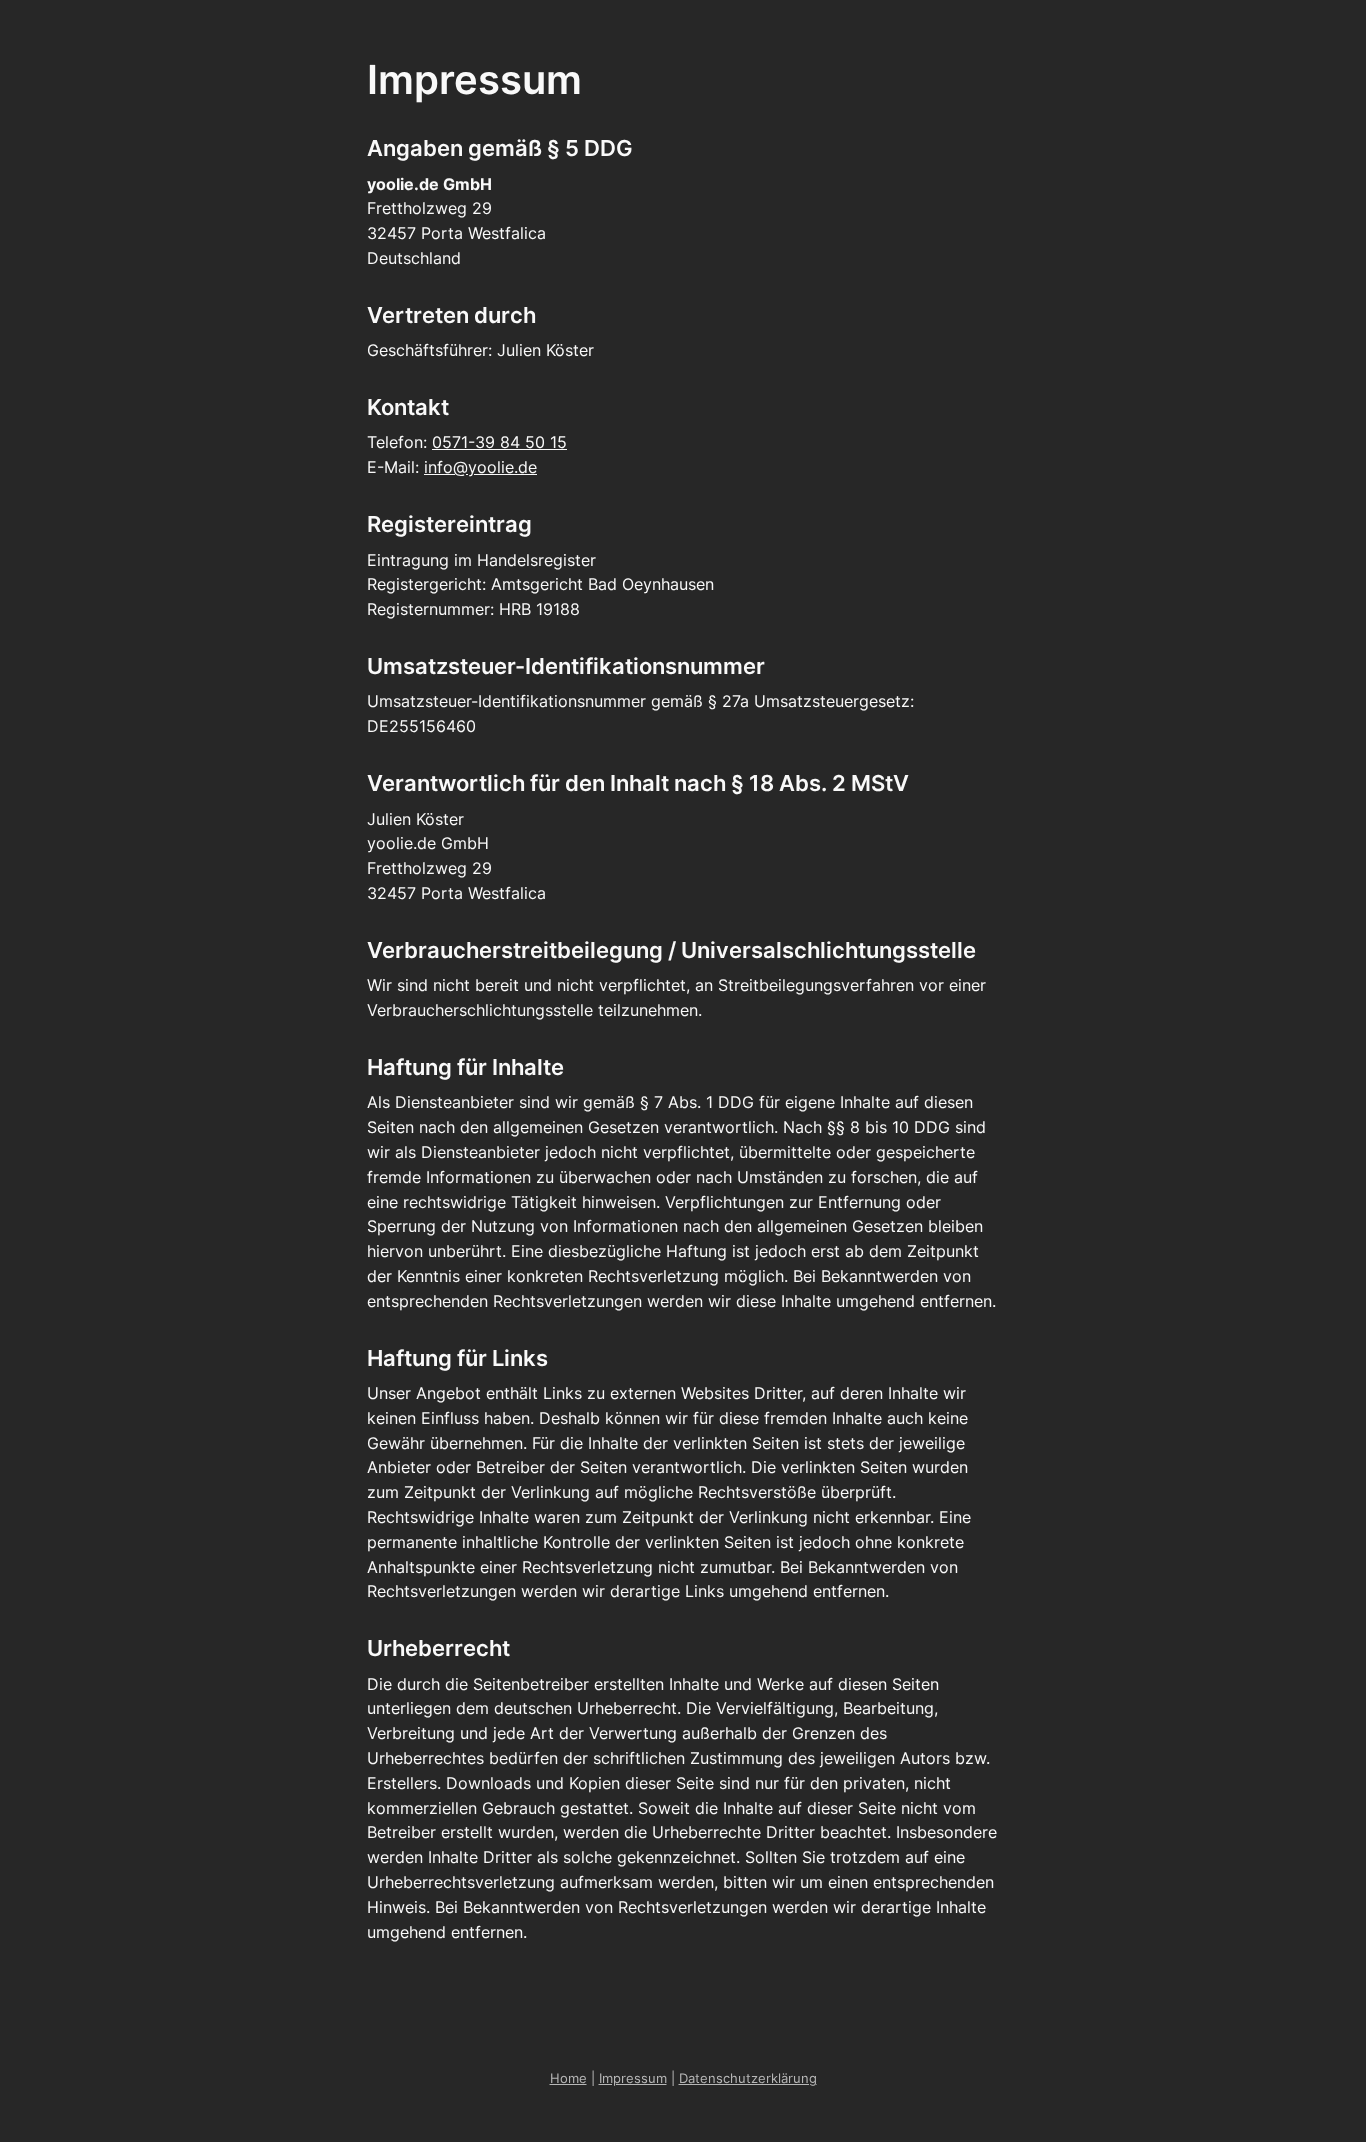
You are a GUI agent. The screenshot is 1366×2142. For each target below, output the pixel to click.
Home (568, 2078)
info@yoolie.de (480, 467)
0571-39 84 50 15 (499, 442)
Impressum (633, 2078)
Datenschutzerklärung (748, 2078)
